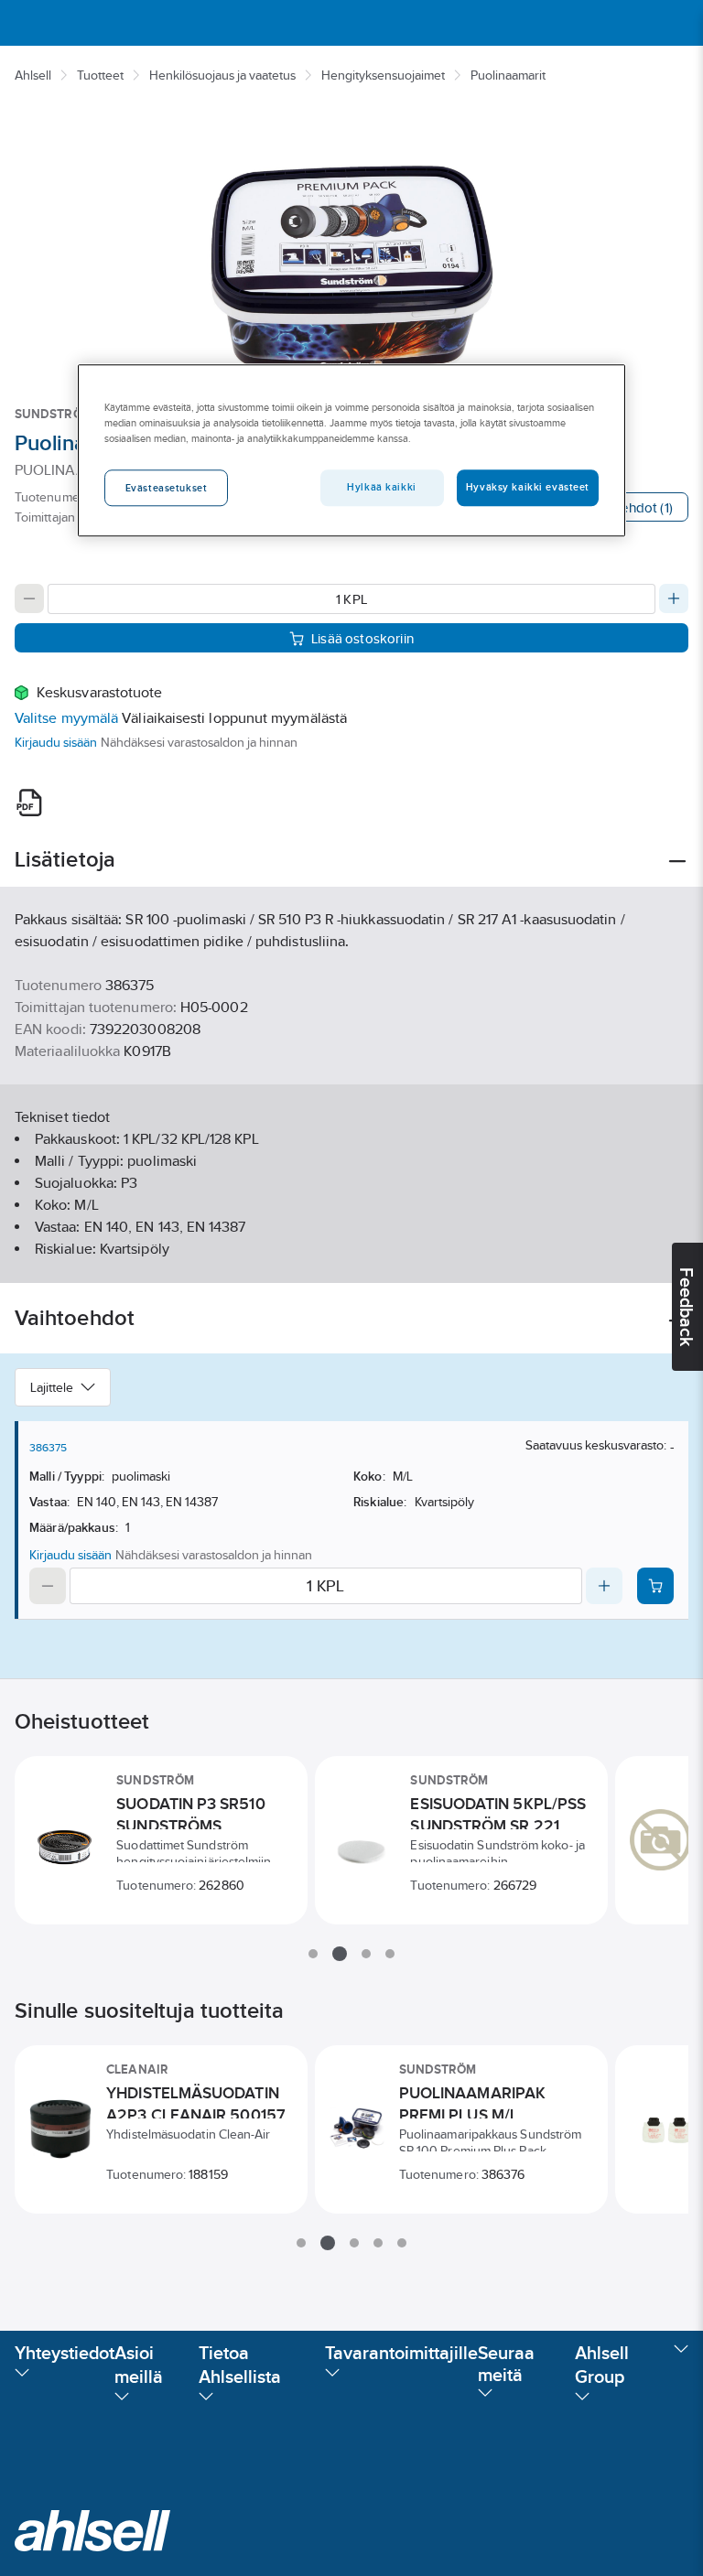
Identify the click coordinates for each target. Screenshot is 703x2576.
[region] (351, 451)
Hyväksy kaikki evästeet (528, 488)
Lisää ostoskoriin (362, 638)
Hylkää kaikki (381, 488)
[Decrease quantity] (29, 598)
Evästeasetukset (167, 489)
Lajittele (52, 1387)
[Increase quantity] (674, 598)
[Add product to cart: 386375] (655, 1586)
